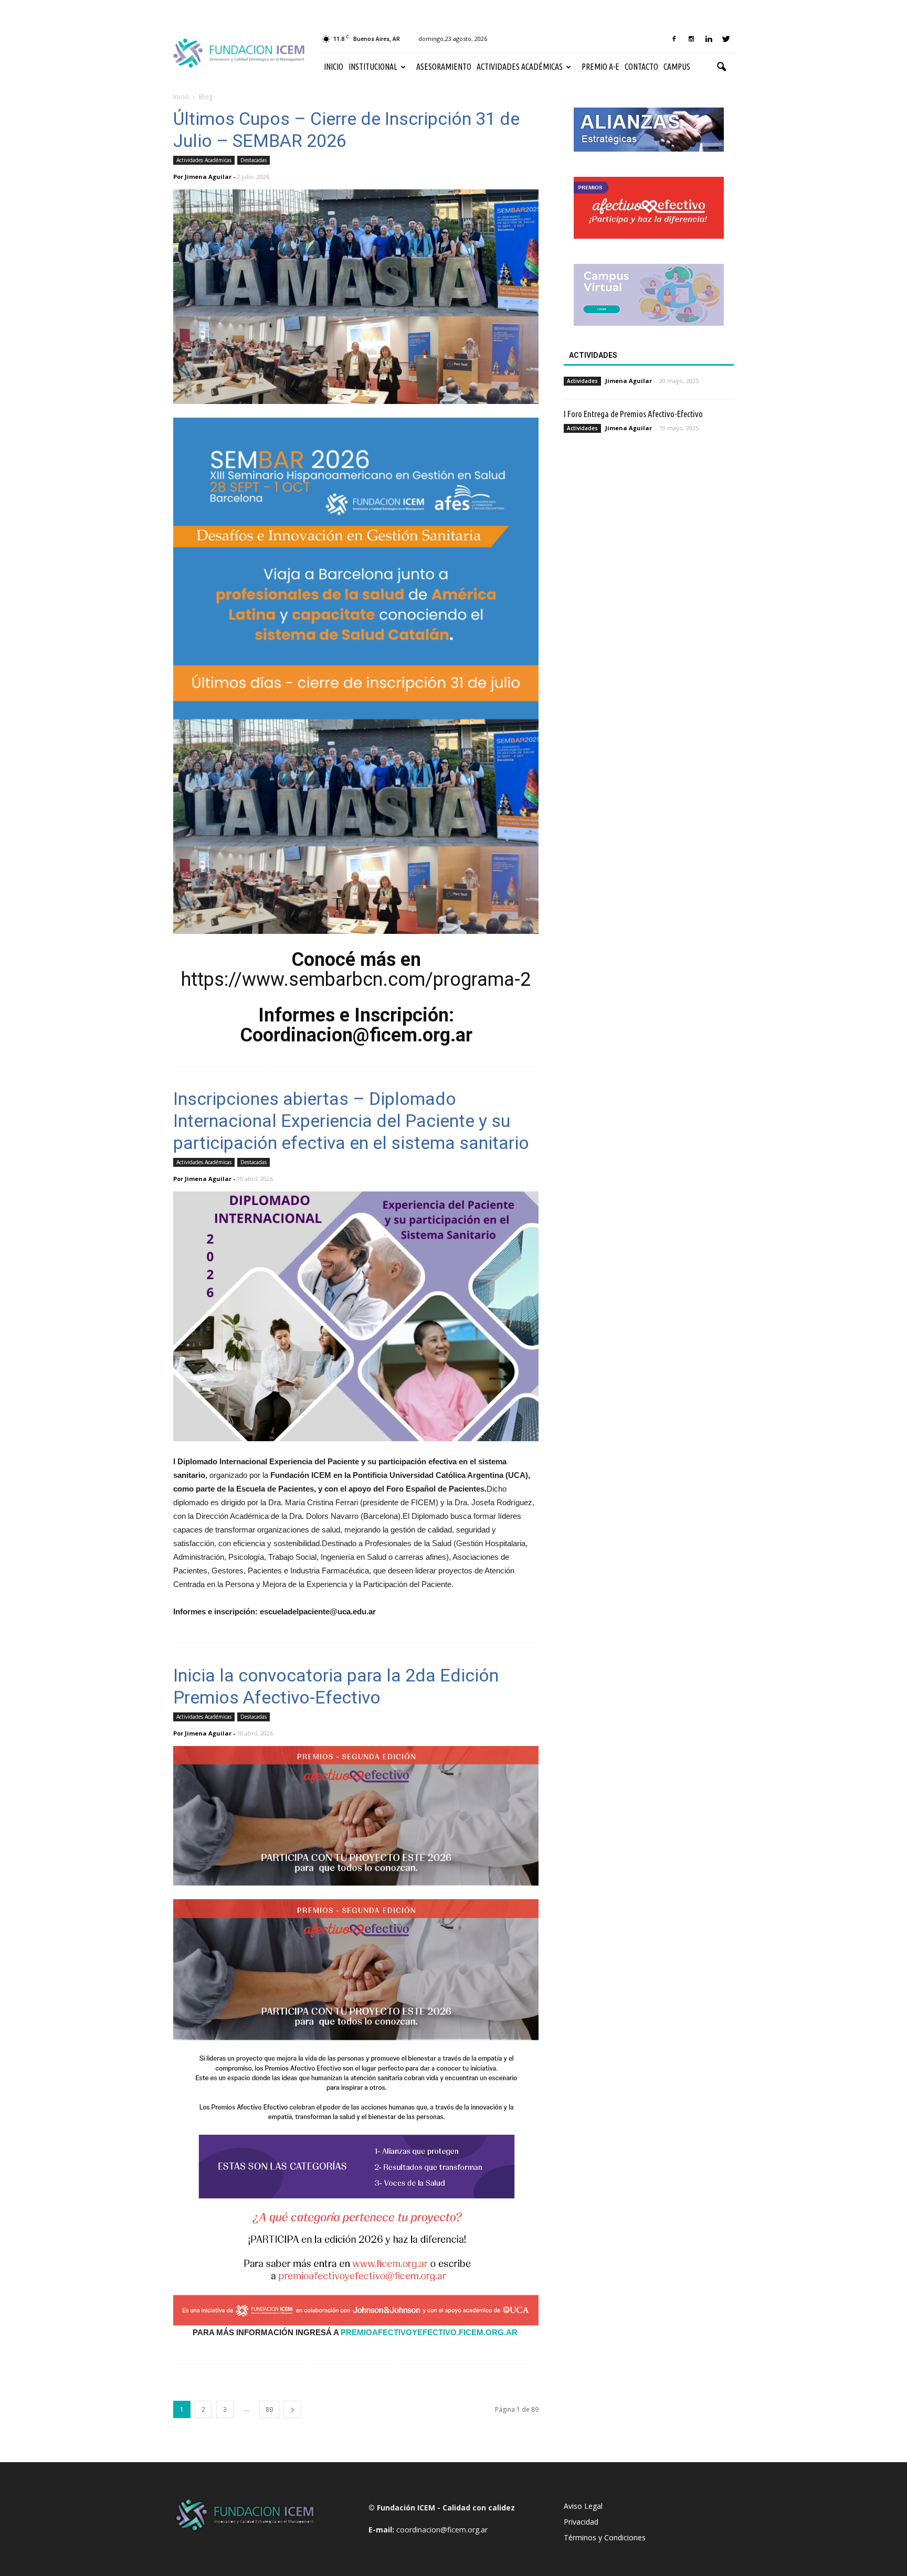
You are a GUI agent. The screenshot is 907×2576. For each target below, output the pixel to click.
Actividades (582, 381)
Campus (677, 67)
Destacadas (254, 160)
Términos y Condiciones (605, 2537)
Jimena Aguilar (208, 177)
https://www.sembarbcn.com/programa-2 (356, 980)
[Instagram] (691, 39)
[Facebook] (674, 39)
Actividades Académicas (520, 67)
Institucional (373, 67)
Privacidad (581, 2522)
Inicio (334, 67)
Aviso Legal (583, 2506)
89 (269, 2409)
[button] (721, 67)
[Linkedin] (709, 39)
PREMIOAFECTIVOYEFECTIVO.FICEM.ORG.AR (429, 2332)
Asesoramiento (444, 67)
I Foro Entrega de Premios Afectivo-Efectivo (633, 414)
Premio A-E (600, 67)
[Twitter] (726, 39)
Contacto (641, 67)
